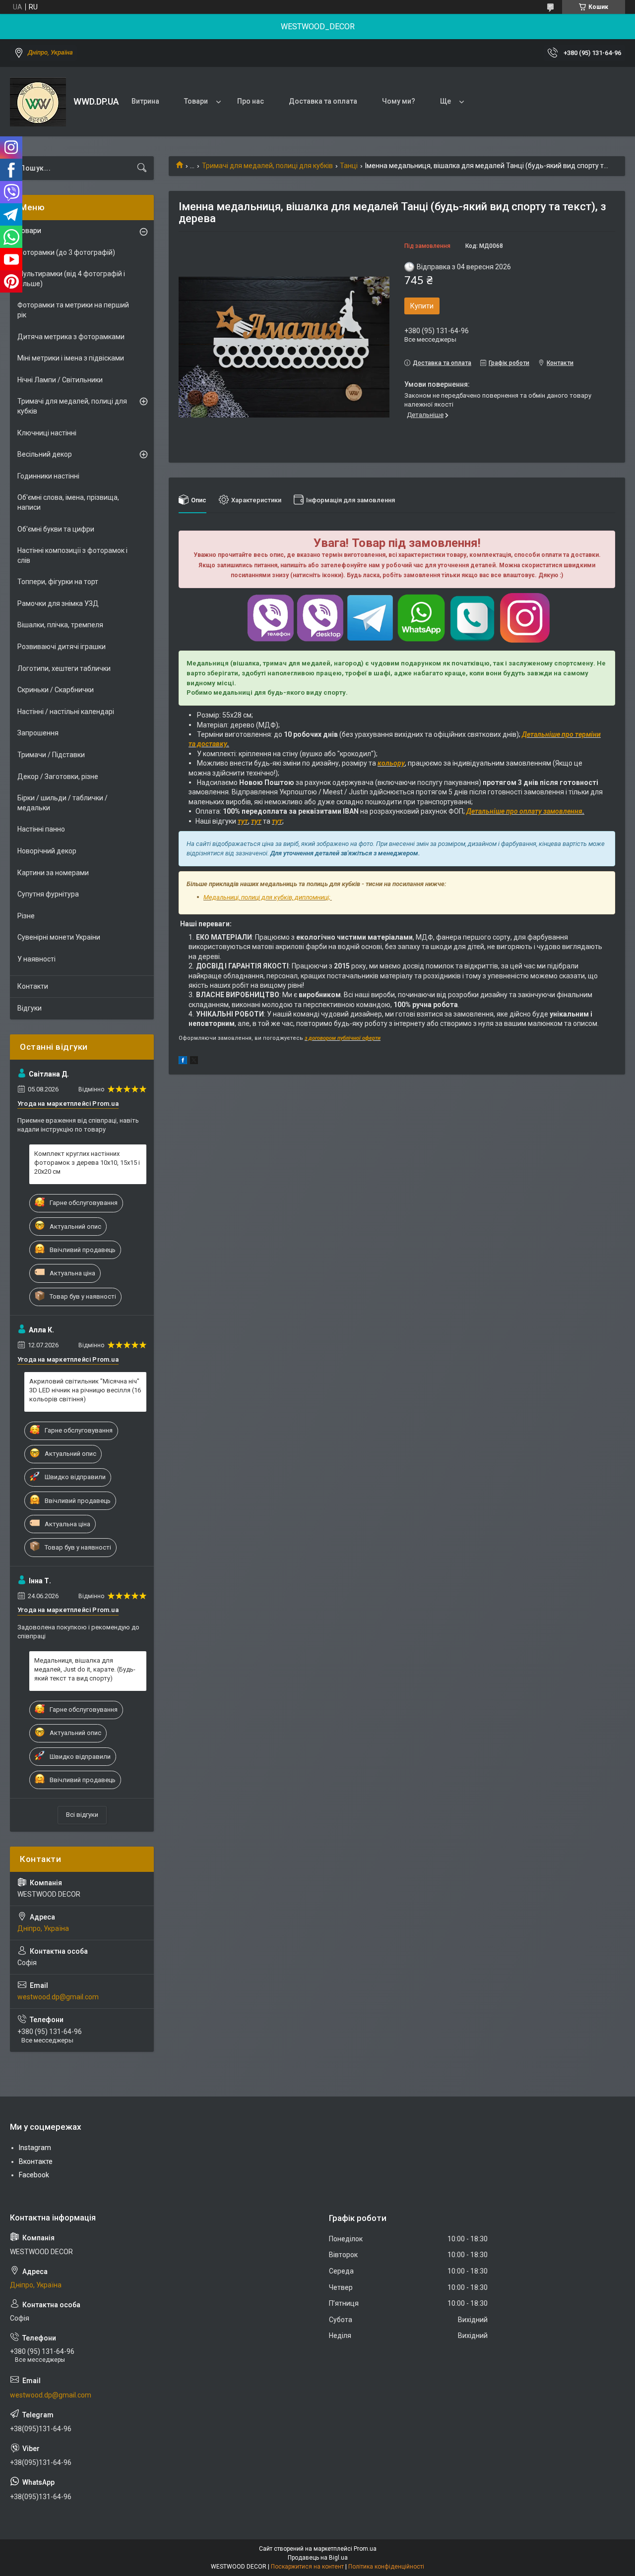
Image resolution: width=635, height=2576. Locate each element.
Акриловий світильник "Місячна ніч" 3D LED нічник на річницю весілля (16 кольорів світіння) (85, 1390)
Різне (26, 916)
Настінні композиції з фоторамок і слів (72, 555)
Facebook (34, 2175)
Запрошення (38, 733)
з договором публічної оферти (343, 1038)
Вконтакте (36, 2161)
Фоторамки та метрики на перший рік (73, 310)
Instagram (35, 2148)
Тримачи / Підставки (51, 755)
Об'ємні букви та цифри (56, 529)
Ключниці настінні (47, 433)
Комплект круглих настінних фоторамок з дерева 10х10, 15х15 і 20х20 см (87, 1163)
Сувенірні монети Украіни (59, 937)
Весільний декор (45, 454)
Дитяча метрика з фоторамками (71, 337)
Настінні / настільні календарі (66, 712)
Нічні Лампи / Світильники (60, 380)
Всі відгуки (82, 1815)
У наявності (36, 959)
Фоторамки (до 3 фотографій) (66, 252)
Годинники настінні (48, 476)
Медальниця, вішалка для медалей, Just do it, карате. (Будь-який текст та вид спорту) (85, 1669)
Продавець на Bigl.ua (318, 2558)
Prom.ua (365, 2549)
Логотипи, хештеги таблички (64, 668)
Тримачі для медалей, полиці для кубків (267, 166)
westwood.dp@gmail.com (58, 1997)
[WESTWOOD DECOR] (38, 102)
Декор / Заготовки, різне (58, 777)
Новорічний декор (47, 851)
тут (243, 821)
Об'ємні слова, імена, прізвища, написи (68, 502)
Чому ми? (399, 101)
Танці (349, 166)
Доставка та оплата (323, 101)
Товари (196, 101)
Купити (422, 306)
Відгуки (30, 1008)
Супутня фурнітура (48, 894)
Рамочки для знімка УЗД (58, 603)
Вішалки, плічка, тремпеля (60, 625)
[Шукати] (142, 168)
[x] (194, 1062)
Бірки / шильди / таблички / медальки (63, 803)
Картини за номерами (53, 873)
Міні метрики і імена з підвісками (71, 358)
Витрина (145, 101)
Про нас (251, 101)
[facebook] (183, 1062)
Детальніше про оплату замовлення (524, 811)
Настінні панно (41, 829)
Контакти (33, 986)
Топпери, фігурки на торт (58, 582)
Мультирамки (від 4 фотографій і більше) (71, 279)
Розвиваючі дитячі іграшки (62, 647)
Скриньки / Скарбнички (56, 690)
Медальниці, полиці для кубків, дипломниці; (268, 897)
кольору (391, 763)
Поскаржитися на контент (307, 2567)
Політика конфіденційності (386, 2567)
